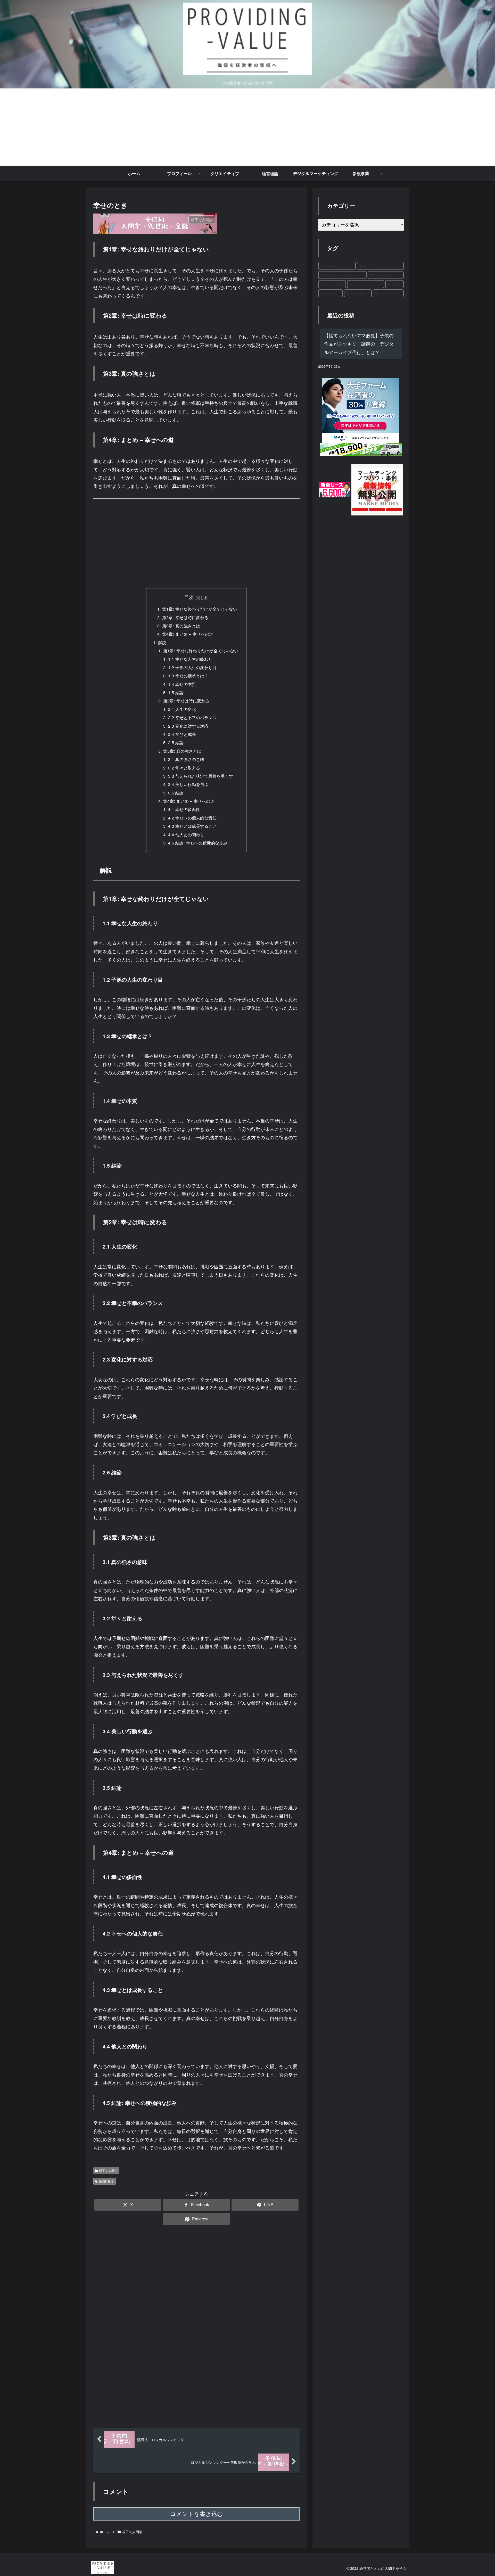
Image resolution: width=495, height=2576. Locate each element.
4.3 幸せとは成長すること (192, 826)
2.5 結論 (176, 742)
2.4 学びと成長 (182, 734)
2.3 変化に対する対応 (188, 726)
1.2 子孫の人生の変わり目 (192, 667)
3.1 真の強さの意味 (186, 759)
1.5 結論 (176, 692)
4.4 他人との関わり (186, 834)
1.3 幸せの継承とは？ (188, 676)
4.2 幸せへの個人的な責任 (192, 818)
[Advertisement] (247, 127)
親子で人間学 (108, 2171)
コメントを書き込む (197, 2514)
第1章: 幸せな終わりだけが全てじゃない (200, 609)
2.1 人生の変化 (182, 709)
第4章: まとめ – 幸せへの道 (188, 634)
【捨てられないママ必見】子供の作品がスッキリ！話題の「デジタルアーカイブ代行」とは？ (359, 344)
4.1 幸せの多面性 (184, 809)
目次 (189, 597)
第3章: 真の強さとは (181, 626)
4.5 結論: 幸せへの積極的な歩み (198, 843)
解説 (162, 642)
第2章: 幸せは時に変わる (185, 617)
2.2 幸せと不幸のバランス (192, 717)
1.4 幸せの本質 (182, 684)
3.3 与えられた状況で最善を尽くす (201, 776)
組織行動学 (106, 2181)
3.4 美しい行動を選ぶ (188, 784)
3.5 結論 (176, 793)
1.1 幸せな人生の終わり (190, 659)
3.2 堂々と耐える (184, 768)
